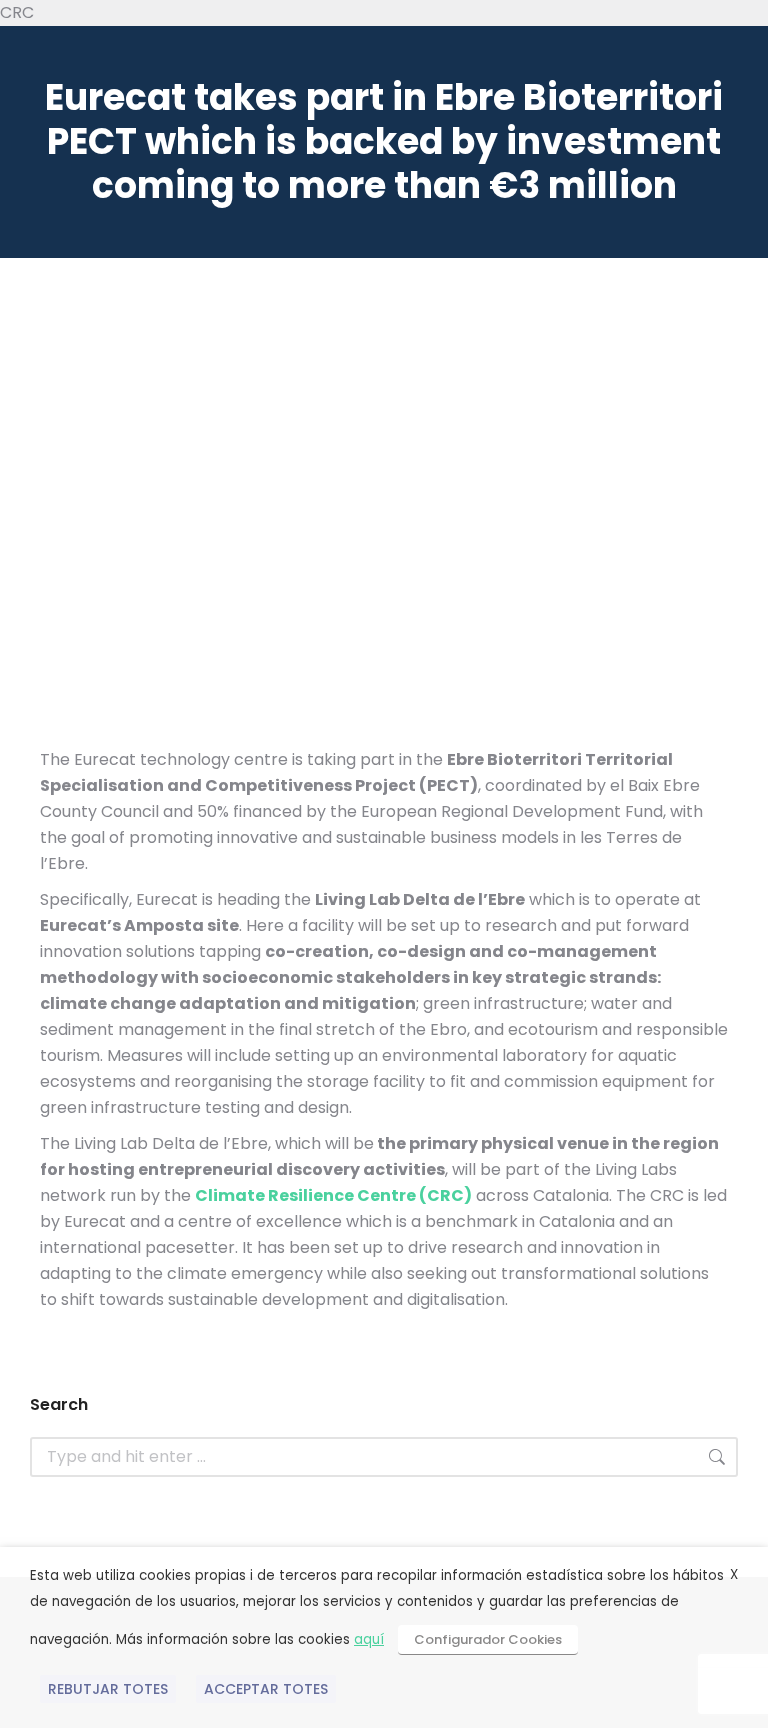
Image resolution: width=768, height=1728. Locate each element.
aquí (369, 1639)
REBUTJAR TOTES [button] (108, 1689)
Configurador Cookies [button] (488, 1639)
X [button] (734, 1574)
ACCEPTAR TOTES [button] (266, 1689)
